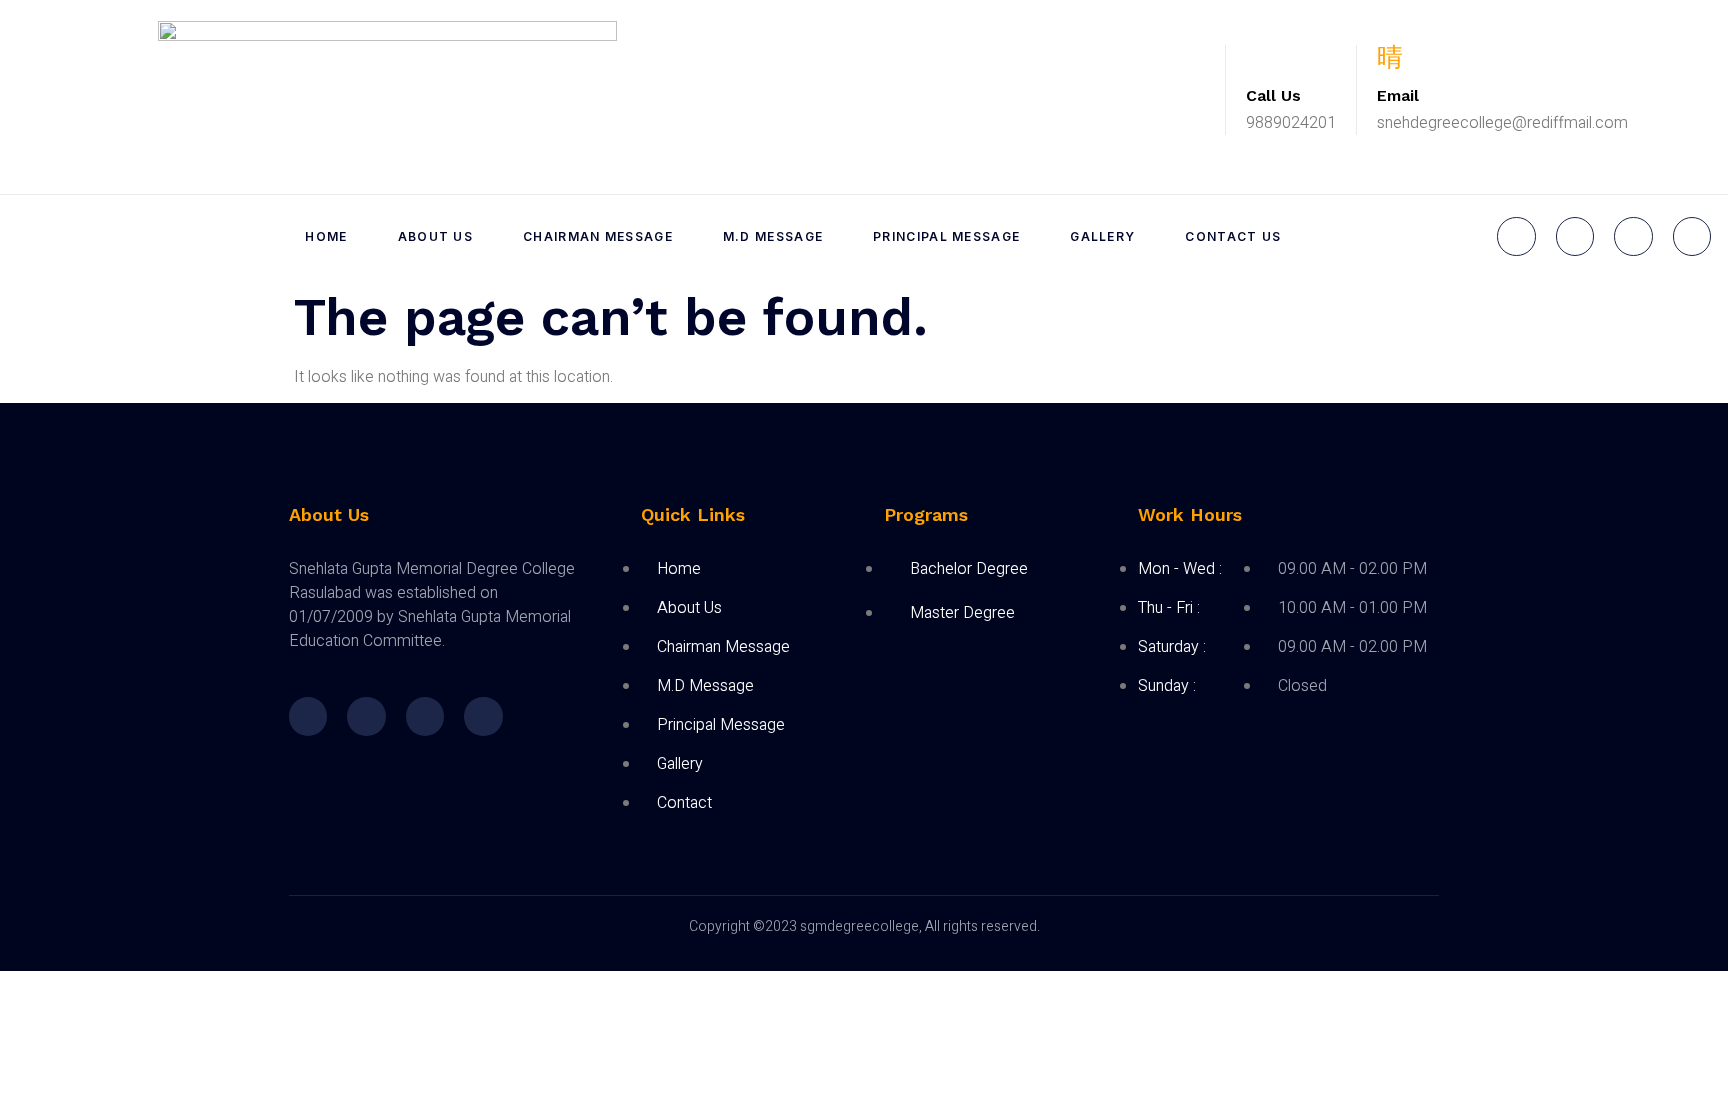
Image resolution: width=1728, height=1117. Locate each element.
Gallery (1102, 236)
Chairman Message (598, 236)
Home (326, 236)
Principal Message (946, 236)
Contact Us (1233, 236)
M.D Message (773, 236)
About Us (435, 236)
